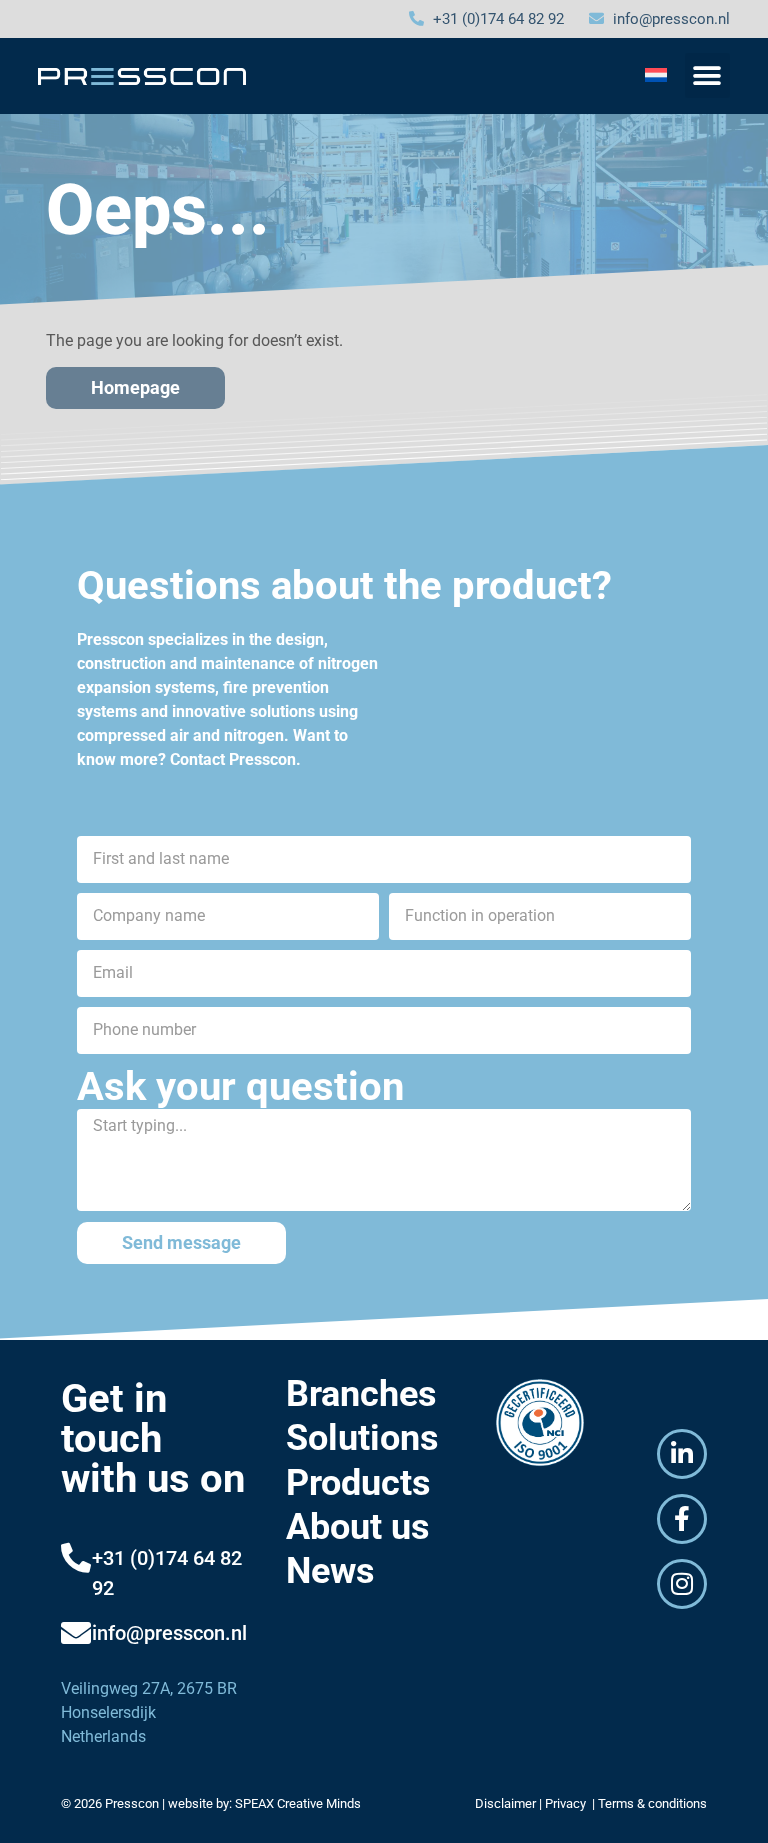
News (330, 1571)
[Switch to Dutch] (656, 74)
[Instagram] (682, 1584)
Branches (361, 1394)
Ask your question (240, 1086)
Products (358, 1483)
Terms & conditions (652, 1803)
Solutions (362, 1438)
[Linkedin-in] (682, 1454)
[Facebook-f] (682, 1519)
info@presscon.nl (169, 1633)
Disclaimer (505, 1803)
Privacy (567, 1803)
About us (358, 1527)
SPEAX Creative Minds (298, 1803)
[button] (707, 75)
